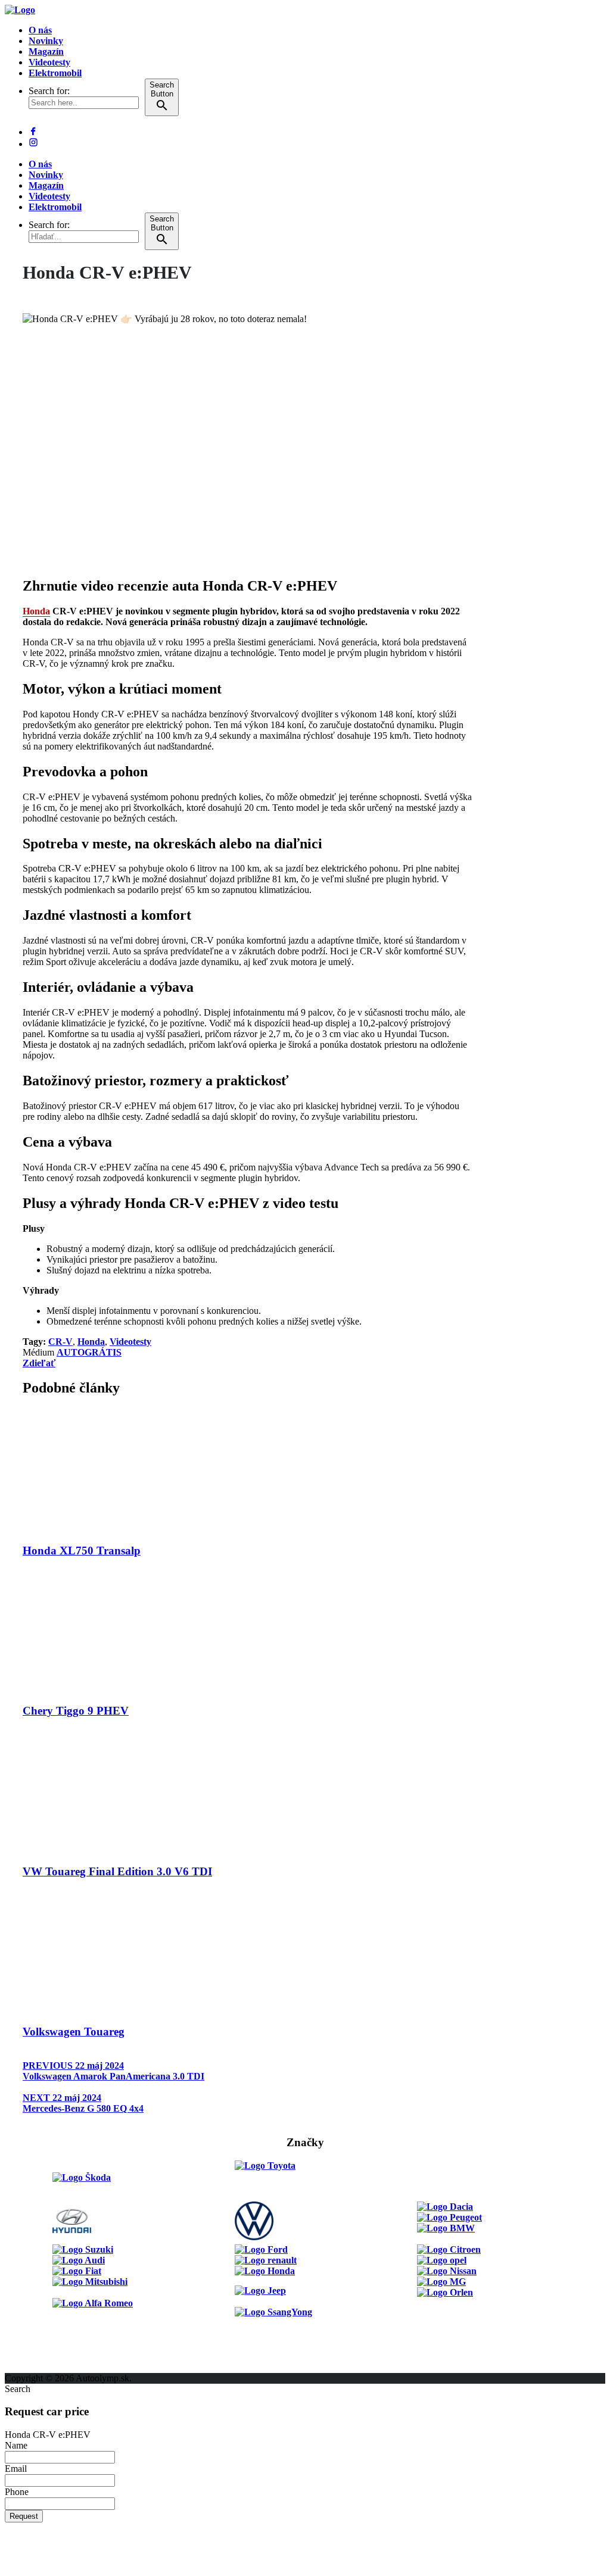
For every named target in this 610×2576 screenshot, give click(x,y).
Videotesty (49, 62)
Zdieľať (39, 1363)
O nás (40, 30)
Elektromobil (55, 73)
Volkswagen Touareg (74, 2032)
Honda (36, 611)
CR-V (60, 1342)
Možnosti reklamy (41, 2324)
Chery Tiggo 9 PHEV (76, 1711)
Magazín (46, 51)
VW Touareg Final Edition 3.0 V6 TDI (117, 1871)
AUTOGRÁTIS (89, 1352)
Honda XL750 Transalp (82, 1551)
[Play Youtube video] (248, 440)
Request (24, 2516)
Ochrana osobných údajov (58, 2367)
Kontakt (21, 2346)
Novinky (46, 41)
